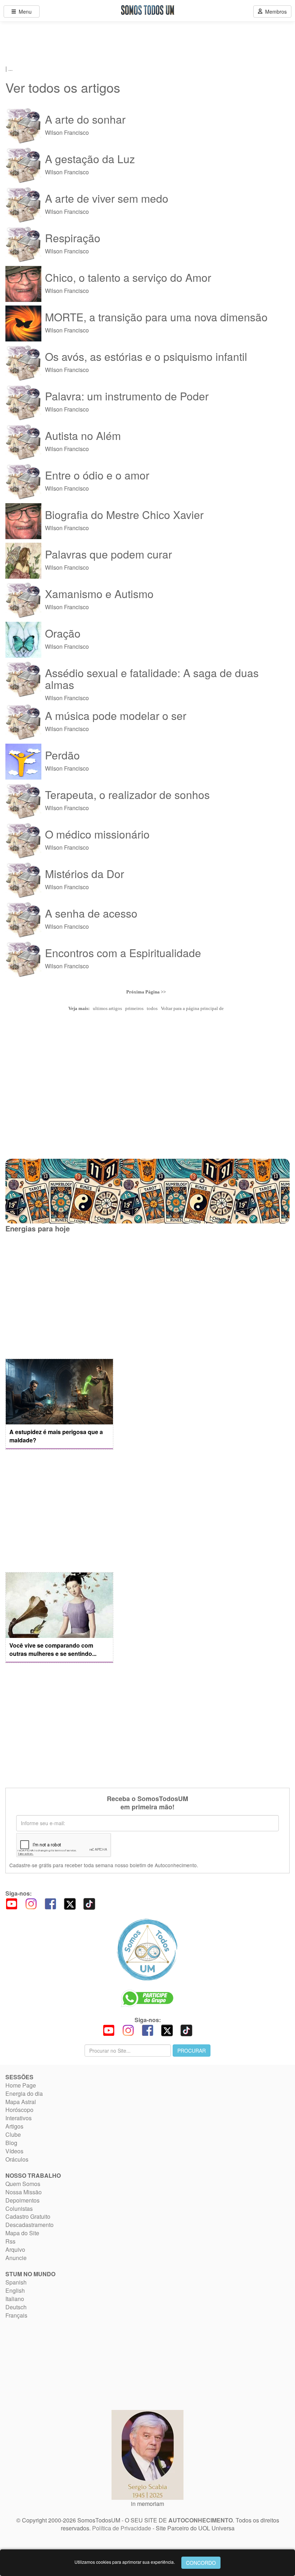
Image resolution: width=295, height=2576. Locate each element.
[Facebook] (50, 1903)
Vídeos (14, 2151)
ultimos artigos (107, 1008)
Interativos (19, 2118)
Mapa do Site (22, 2233)
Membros (274, 12)
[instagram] (31, 1903)
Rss (10, 2241)
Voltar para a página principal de (192, 1008)
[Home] (147, 1950)
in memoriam (147, 2504)
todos (152, 1008)
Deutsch (16, 2307)
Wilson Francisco (85, 125)
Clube (13, 2134)
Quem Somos (23, 2184)
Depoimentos (22, 2200)
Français (16, 2315)
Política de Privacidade (122, 2528)
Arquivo (15, 2249)
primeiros (134, 1008)
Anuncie (16, 2258)
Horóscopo (19, 2110)
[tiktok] (89, 1903)
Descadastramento (29, 2225)
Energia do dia (24, 2093)
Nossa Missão (24, 2192)
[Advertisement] (59, 1295)
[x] (70, 1903)
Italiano (15, 2299)
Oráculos (17, 2159)
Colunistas (19, 2208)
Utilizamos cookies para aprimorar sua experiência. (125, 2562)
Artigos (14, 2126)
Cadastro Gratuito (28, 2216)
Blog (11, 2143)
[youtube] (12, 1903)
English (15, 2290)
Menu (24, 12)
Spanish (16, 2282)
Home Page (21, 2085)
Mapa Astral (21, 2102)
